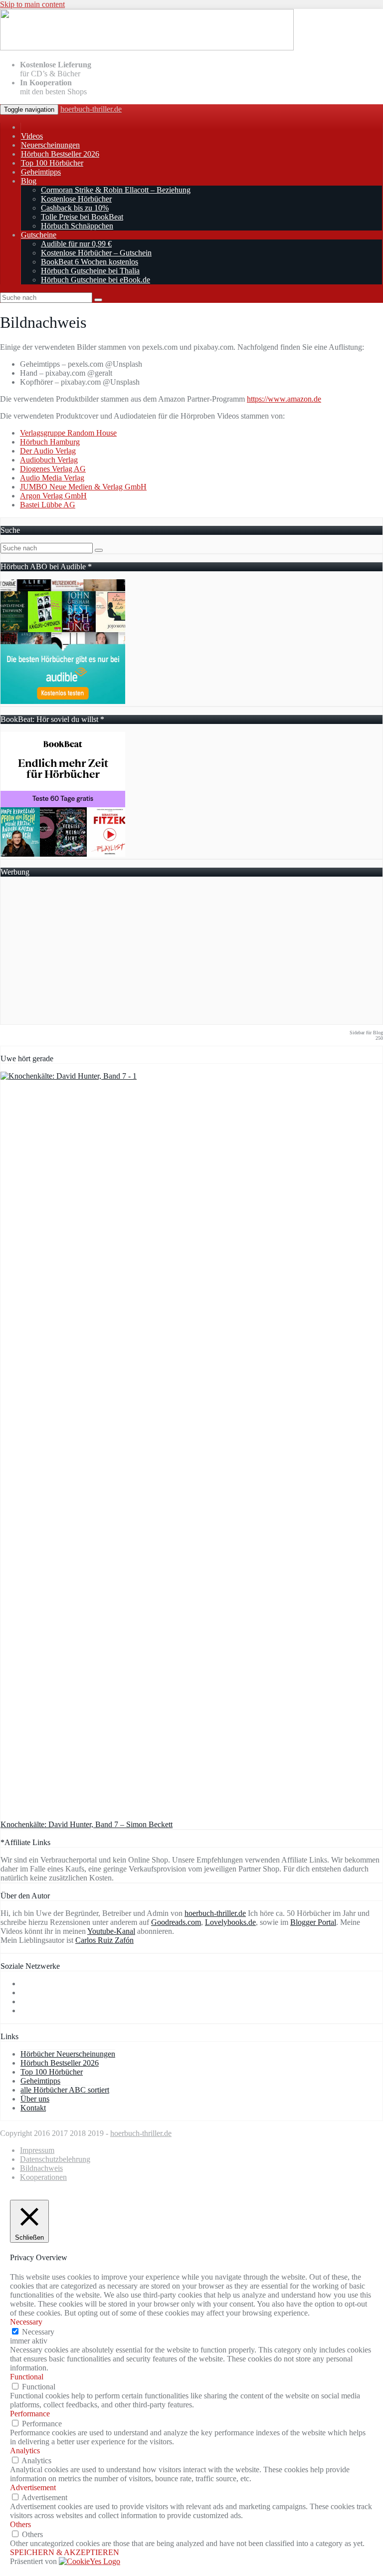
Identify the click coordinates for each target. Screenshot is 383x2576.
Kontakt (33, 2108)
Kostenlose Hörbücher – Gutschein (96, 253)
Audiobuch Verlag (49, 460)
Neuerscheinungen (50, 145)
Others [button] (20, 2524)
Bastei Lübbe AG (48, 505)
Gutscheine (39, 235)
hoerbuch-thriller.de (91, 109)
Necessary (38, 2332)
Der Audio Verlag (48, 451)
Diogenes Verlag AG (53, 469)
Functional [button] (27, 2377)
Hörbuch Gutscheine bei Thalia (90, 271)
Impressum (37, 2150)
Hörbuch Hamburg (50, 442)
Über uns (35, 2099)
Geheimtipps (41, 172)
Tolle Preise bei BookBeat (82, 217)
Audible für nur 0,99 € (76, 244)
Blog (29, 181)
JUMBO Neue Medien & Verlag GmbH (83, 487)
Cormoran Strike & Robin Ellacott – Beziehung (116, 190)
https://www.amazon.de (284, 399)
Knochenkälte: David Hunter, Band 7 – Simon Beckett (87, 1824)
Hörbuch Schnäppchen (77, 226)
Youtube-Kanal (111, 1931)
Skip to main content (32, 4)
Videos (32, 136)
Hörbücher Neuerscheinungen (68, 2054)
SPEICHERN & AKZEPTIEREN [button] (65, 2552)
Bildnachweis (41, 2168)
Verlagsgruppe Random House (68, 433)
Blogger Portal (313, 1922)
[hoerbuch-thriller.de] (147, 48)
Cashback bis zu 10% (75, 208)
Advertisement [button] (33, 2487)
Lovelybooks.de (230, 1922)
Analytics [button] (25, 2451)
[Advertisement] (191, 954)
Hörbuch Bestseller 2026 (60, 154)
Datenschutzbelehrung (55, 2159)
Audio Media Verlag (52, 478)
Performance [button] (30, 2414)
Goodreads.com (176, 1922)
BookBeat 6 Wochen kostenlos (90, 262)
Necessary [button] (26, 2322)
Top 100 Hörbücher (52, 163)
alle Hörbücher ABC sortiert (65, 2090)
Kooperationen (43, 2177)
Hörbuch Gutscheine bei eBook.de (96, 280)
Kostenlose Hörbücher (76, 199)
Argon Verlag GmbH (53, 496)
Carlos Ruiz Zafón (104, 1940)
